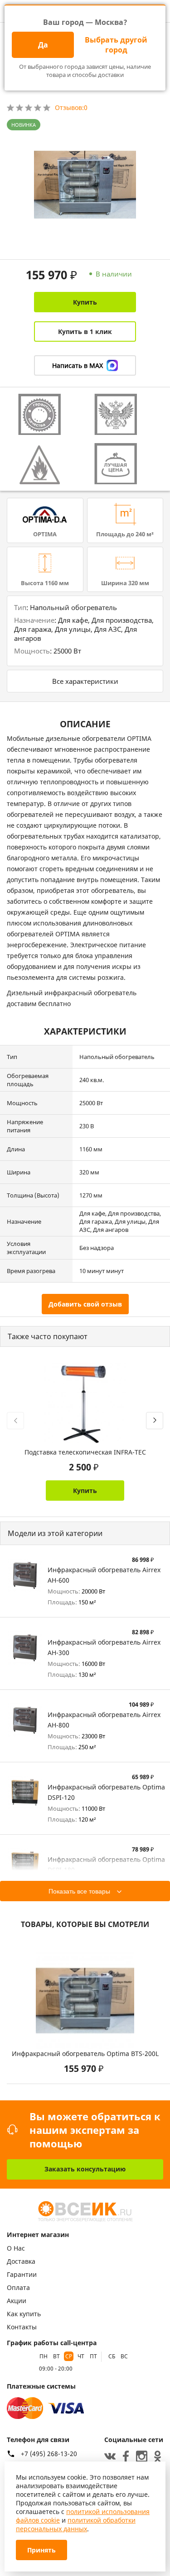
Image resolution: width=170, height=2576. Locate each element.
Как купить (24, 2314)
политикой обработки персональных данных (76, 2524)
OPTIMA (45, 534)
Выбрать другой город (116, 45)
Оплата (18, 2287)
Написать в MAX (78, 365)
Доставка (21, 2261)
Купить (85, 302)
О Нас (16, 2248)
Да (43, 45)
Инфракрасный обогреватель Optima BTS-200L (85, 2054)
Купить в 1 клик (85, 332)
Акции (17, 2301)
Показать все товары (79, 1891)
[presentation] (15, 1421)
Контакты (22, 2327)
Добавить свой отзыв (85, 1304)
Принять (41, 2550)
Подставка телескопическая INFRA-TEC (85, 1452)
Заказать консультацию (85, 2169)
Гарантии (22, 2274)
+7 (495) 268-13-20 (49, 2454)
